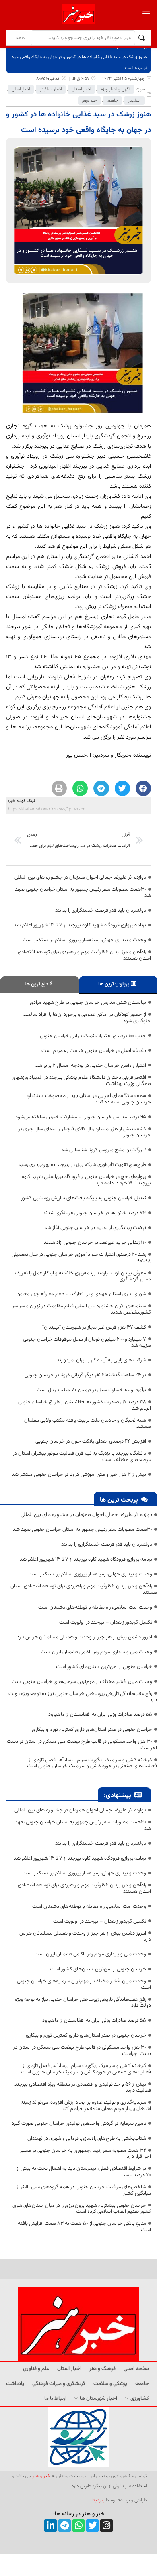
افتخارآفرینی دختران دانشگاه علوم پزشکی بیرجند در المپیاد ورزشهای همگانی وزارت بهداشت (81, 1081)
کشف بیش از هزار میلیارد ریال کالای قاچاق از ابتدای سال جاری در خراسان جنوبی (85, 1132)
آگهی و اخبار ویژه (116, 89)
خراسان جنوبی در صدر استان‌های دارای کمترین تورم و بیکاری (92, 1730)
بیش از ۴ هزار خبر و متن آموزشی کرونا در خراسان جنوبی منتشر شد (79, 1475)
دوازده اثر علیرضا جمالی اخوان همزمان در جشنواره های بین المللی (80, 877)
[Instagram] (106, 2526)
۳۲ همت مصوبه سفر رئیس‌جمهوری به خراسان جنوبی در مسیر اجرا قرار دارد (85, 2154)
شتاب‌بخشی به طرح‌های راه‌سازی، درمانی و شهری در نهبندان (87, 2139)
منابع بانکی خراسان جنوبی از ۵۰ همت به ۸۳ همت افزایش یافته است (84, 2227)
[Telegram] (65, 2526)
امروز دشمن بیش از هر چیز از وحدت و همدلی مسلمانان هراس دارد (85, 1637)
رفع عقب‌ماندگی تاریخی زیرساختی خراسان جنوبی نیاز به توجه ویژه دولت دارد (83, 1697)
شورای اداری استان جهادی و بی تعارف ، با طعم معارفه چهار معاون (81, 1294)
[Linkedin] (51, 2526)
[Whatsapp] (79, 2526)
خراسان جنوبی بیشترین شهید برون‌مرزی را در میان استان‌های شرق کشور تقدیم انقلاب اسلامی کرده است (82, 2209)
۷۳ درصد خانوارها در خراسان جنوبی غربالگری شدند (95, 1213)
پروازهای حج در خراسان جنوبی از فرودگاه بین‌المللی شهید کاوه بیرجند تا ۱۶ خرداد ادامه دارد (86, 1180)
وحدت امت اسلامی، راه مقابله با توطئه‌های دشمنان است (95, 1607)
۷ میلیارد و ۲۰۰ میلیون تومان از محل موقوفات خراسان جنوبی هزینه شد (87, 1343)
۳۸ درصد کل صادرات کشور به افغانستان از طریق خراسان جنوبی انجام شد (85, 1405)
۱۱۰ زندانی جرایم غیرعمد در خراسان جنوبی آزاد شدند (95, 1243)
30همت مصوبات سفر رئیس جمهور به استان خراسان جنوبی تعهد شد (83, 893)
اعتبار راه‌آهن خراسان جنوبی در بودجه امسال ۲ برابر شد (91, 1066)
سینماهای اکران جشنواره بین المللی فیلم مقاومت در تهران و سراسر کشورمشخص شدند (82, 1309)
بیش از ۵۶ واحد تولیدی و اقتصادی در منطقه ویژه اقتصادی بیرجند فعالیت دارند (83, 2088)
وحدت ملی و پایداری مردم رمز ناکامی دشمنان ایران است (96, 1652)
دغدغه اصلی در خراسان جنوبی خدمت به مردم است (94, 1051)
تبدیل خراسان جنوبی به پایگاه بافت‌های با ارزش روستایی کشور (84, 1198)
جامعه (112, 101)
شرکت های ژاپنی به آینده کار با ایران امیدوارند (101, 1360)
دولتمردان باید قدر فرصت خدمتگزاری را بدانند (101, 910)
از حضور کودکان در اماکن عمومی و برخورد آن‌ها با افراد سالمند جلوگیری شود (87, 1018)
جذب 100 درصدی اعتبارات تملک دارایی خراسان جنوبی (93, 1036)
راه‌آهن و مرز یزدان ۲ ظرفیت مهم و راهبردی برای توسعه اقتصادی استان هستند (84, 955)
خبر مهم (89, 101)
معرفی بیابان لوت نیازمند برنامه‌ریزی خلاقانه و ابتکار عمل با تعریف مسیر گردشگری (83, 1276)
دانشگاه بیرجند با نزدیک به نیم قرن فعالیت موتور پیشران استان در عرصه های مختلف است (82, 1457)
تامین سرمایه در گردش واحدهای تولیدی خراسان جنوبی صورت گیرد (79, 2124)
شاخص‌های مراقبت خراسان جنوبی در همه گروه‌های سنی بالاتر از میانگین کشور (84, 2190)
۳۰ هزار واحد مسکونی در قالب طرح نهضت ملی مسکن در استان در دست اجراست (82, 1745)
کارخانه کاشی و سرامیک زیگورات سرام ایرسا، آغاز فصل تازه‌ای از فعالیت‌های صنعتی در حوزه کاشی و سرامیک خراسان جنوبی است (92, 1763)
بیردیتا (98, 2500)
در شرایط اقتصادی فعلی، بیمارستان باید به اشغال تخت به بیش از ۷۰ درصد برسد (84, 2172)
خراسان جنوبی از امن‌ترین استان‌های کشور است (104, 1667)
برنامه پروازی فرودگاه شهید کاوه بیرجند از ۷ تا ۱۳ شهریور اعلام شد (80, 925)
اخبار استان (81, 89)
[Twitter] (92, 2526)
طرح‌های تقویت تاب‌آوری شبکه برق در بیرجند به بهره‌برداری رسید (82, 1165)
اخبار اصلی (21, 89)
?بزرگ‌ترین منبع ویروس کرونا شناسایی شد (104, 1150)
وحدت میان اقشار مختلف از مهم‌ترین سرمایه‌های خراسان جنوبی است (82, 1682)
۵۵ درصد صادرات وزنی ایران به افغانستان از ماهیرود (100, 1715)
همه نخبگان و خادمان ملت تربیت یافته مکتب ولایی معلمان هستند (88, 1424)
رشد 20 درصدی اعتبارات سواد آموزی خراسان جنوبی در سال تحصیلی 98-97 (81, 1258)
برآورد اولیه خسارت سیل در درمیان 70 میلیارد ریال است (91, 1390)
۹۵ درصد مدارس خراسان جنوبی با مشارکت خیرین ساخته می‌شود (81, 1117)
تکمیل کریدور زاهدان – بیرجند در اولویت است (106, 1622)
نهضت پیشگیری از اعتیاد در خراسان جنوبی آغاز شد (95, 1228)
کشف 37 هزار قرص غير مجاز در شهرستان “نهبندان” (94, 1327)
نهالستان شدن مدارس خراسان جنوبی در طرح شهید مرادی (88, 1003)
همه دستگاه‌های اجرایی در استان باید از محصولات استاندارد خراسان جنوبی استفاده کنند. (89, 1099)
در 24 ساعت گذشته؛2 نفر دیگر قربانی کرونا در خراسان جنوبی (85, 1375)
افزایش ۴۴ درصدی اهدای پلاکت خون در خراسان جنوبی (91, 1441)
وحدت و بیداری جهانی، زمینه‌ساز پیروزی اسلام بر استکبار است (84, 940)
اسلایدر (134, 101)
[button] (143, 788)
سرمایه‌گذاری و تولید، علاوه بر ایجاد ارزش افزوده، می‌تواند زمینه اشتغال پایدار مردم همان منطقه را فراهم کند (86, 2106)
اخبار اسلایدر (51, 89)
